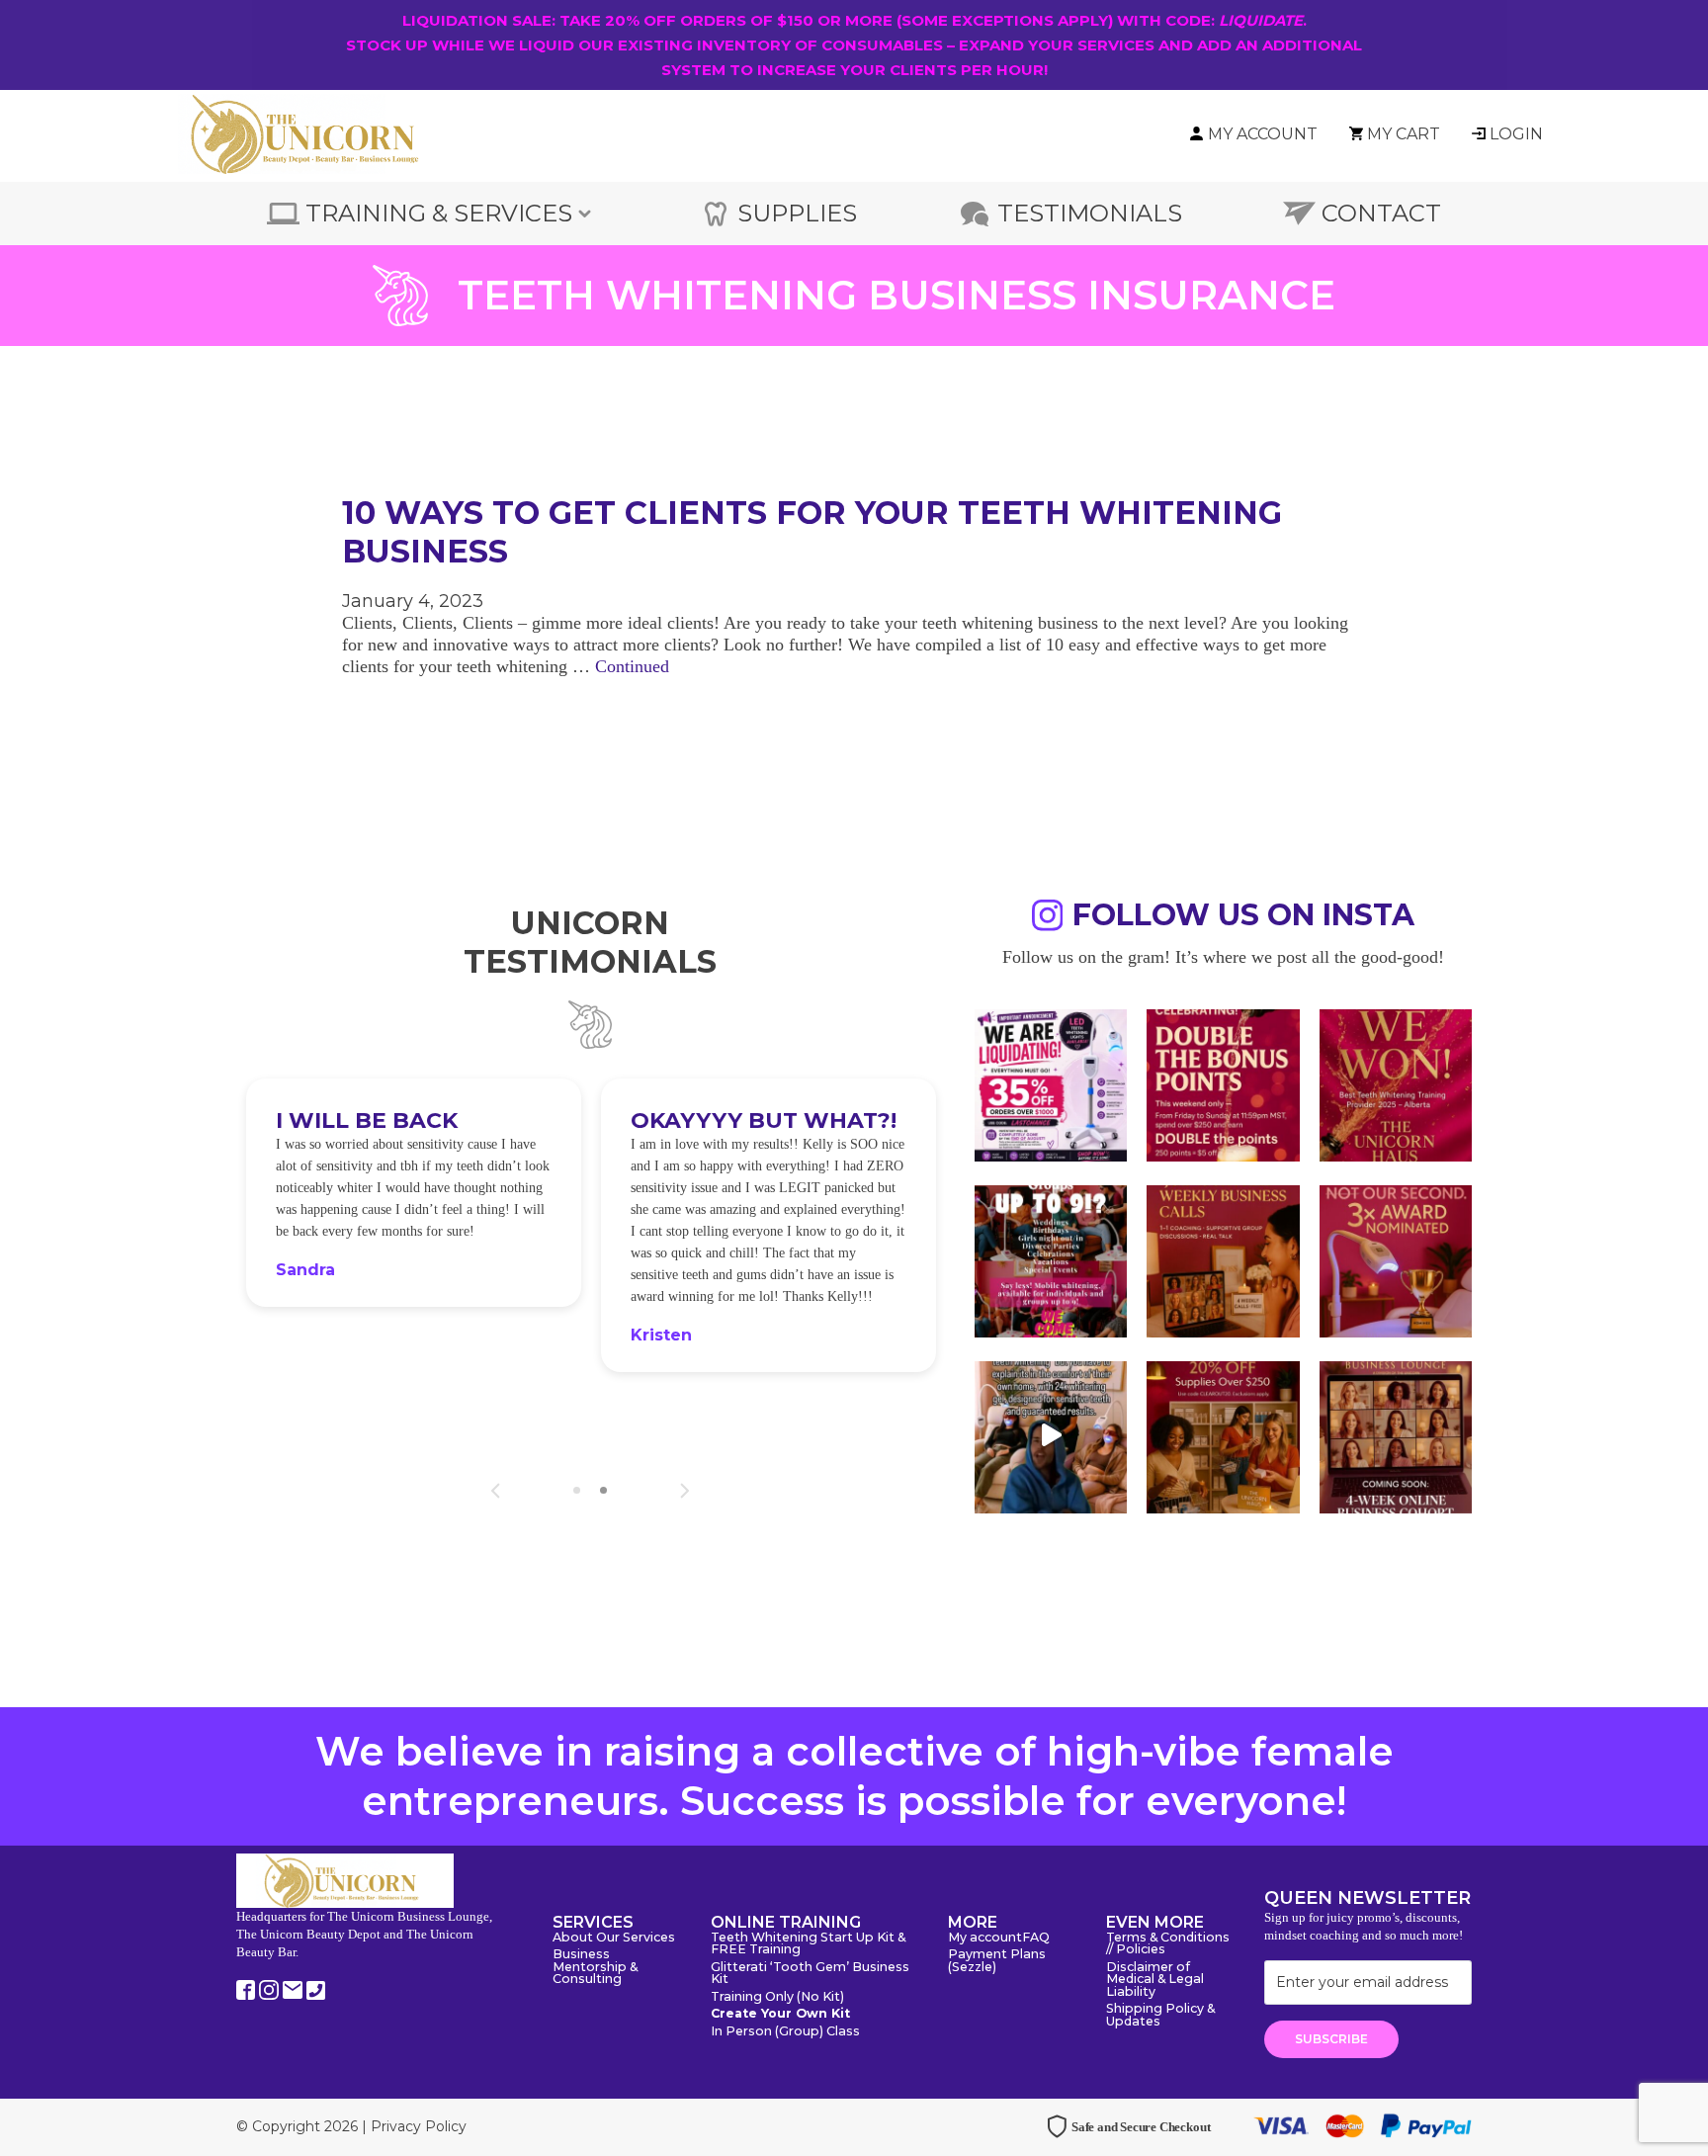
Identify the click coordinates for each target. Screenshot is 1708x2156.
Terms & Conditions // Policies (1168, 1944)
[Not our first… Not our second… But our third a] (1396, 1259)
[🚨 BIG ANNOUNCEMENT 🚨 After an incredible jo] (1051, 1083)
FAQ (1036, 1938)
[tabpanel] (414, 1239)
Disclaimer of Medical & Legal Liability (1155, 1980)
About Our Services (614, 1938)
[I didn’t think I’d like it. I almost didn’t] (1396, 1435)
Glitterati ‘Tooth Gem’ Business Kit (810, 1974)
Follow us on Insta (1243, 918)
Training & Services (439, 213)
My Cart (1404, 134)
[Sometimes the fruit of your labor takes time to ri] (1396, 1083)
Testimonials (1090, 213)
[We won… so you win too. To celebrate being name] (1223, 1083)
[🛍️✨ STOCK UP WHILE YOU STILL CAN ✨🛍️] (1223, 1435)
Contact (1381, 213)
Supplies (797, 213)
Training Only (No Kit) (777, 1997)
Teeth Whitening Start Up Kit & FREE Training (808, 1944)
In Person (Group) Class (785, 2032)
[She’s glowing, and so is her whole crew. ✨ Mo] (1051, 1259)
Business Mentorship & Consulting (595, 1967)
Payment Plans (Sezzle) (997, 1961)
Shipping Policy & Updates (1160, 2016)
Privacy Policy (419, 2126)
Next (684, 1491)
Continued (632, 666)
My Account (1263, 134)
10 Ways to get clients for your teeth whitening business (812, 531)
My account (985, 1938)
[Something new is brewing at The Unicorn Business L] (1223, 1259)
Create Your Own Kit (780, 2014)
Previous (496, 1491)
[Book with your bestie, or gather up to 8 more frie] (1051, 1435)
